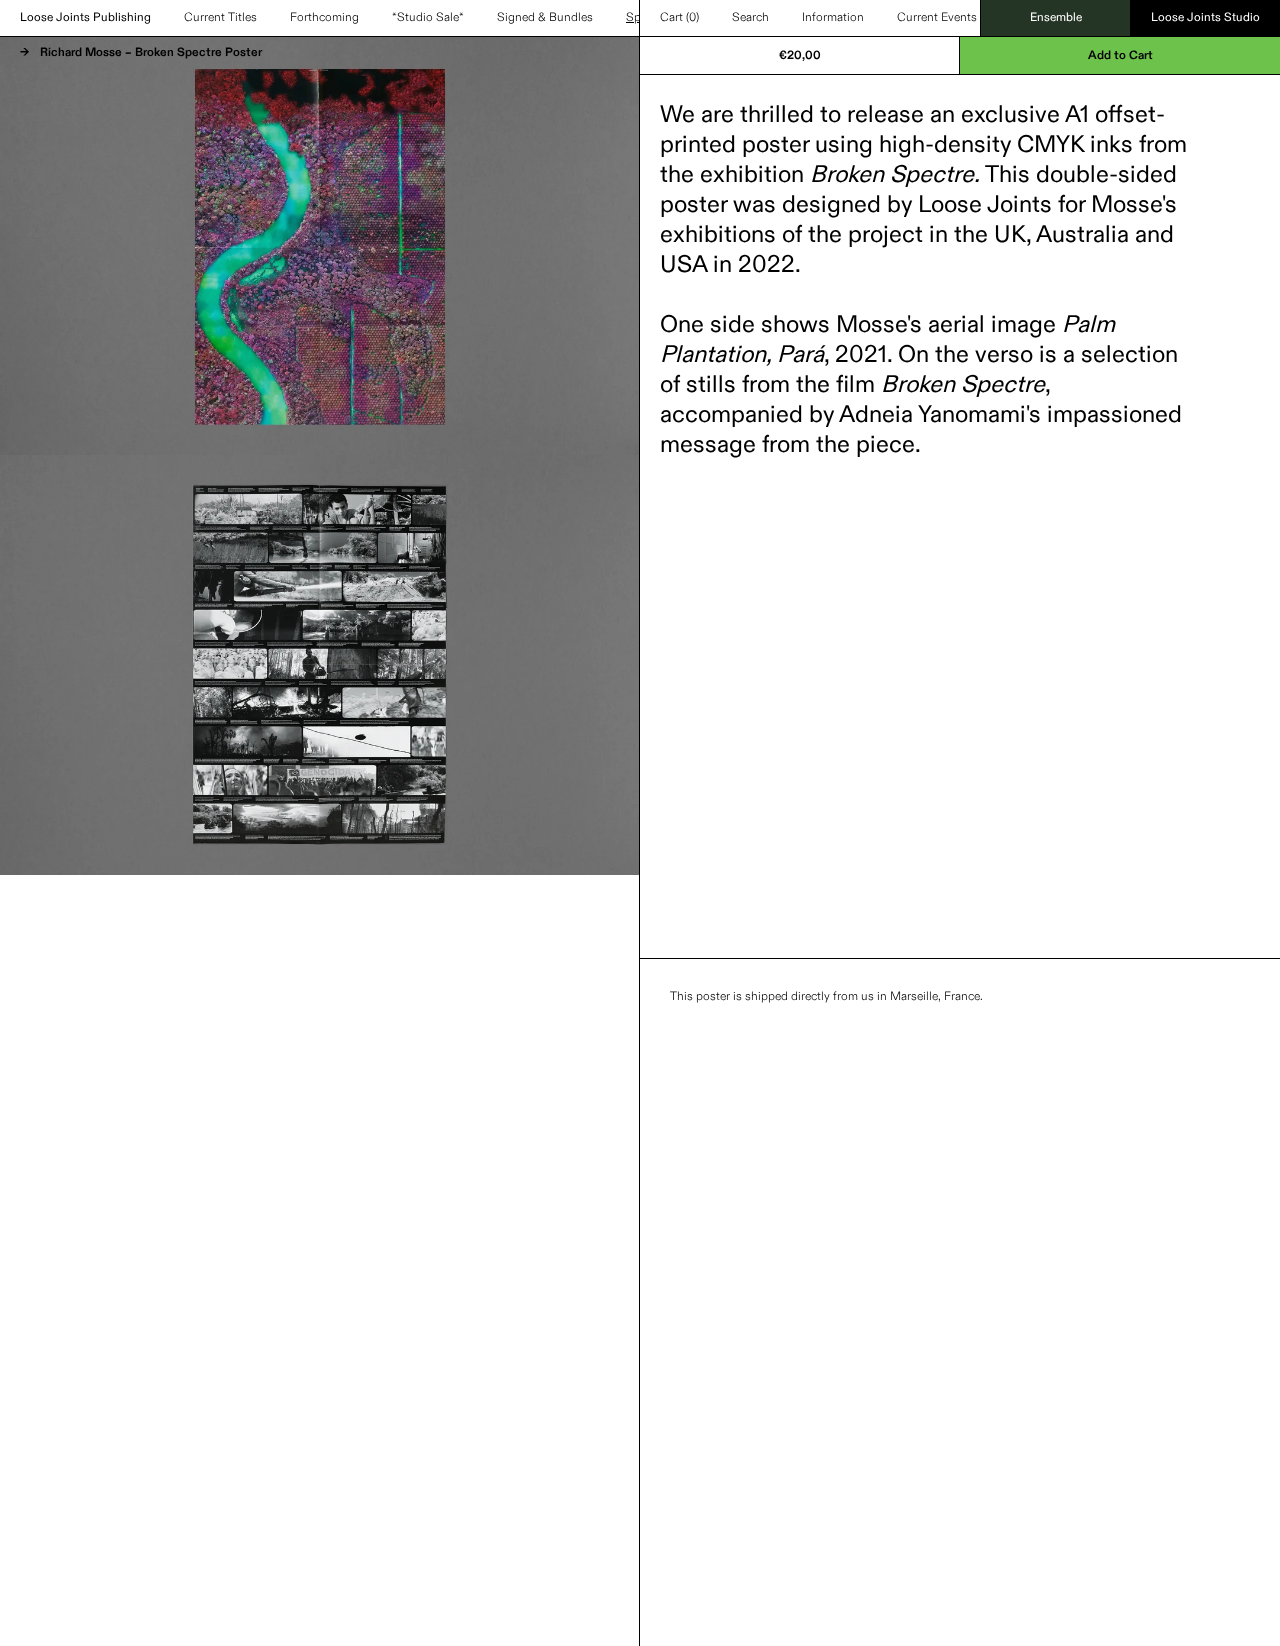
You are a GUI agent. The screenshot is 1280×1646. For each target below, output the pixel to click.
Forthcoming (324, 18)
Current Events (937, 18)
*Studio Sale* (428, 18)
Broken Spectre (892, 175)
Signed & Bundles (545, 18)
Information (833, 18)
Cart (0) (679, 18)
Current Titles (220, 18)
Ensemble (1056, 18)
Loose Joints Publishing (85, 18)
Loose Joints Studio (1205, 18)
